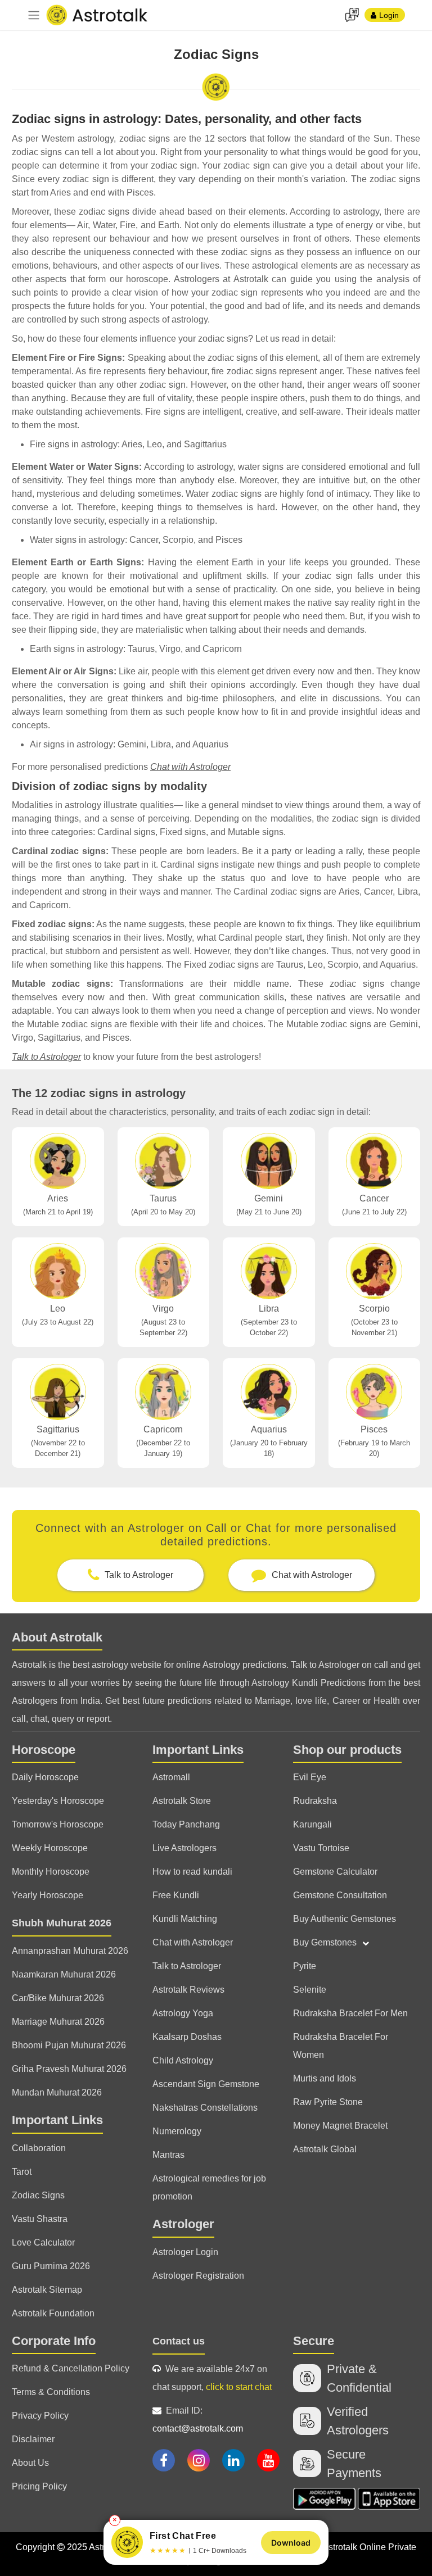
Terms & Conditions (51, 2392)
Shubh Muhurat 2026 (62, 1923)
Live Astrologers (184, 1848)
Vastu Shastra (40, 2219)
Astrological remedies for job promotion (209, 2187)
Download (291, 2543)
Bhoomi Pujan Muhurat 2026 (69, 2045)
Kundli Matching (185, 1919)
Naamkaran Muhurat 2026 (64, 1974)
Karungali (312, 1824)
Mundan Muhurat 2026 (57, 2092)
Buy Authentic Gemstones (345, 1919)
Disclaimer (33, 2439)
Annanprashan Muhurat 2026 (70, 1951)
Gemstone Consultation (340, 1895)
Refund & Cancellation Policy (71, 2368)
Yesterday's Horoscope (58, 1801)
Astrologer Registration (198, 2276)
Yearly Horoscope (48, 1895)
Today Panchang (186, 1824)
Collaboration (39, 2148)
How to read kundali (192, 1872)
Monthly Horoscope (51, 1872)
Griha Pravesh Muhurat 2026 (69, 2069)
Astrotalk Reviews (188, 1990)
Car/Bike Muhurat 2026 (58, 1998)
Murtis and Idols (325, 2078)
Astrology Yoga (183, 2013)
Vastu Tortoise (321, 1848)
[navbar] (34, 15)
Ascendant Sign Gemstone (206, 2084)
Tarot (22, 2172)
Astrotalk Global (325, 2149)
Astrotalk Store (182, 1801)
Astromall (171, 1777)
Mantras (168, 2155)
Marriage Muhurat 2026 (58, 2022)
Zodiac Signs (38, 2195)
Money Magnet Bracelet (340, 2126)
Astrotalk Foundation (53, 2313)
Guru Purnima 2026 (51, 2266)
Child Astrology (183, 2060)
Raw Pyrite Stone (328, 2102)
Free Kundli (176, 1895)
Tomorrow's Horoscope (58, 1824)
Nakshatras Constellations (205, 2108)
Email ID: (198, 2419)
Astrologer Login (185, 2252)
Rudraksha (315, 1801)
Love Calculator (43, 2242)
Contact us (179, 2341)
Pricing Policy (39, 2486)
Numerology (177, 2131)
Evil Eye (310, 1777)
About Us (30, 2463)
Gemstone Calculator (335, 1872)
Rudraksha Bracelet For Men (350, 2013)
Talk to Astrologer (46, 1057)
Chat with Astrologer (190, 767)
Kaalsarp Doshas (187, 2037)
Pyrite (305, 1966)
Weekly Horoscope (50, 1848)
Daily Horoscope (45, 1777)
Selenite (310, 1990)
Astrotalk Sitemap (47, 2290)
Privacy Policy (40, 2416)
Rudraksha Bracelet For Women (341, 2046)
